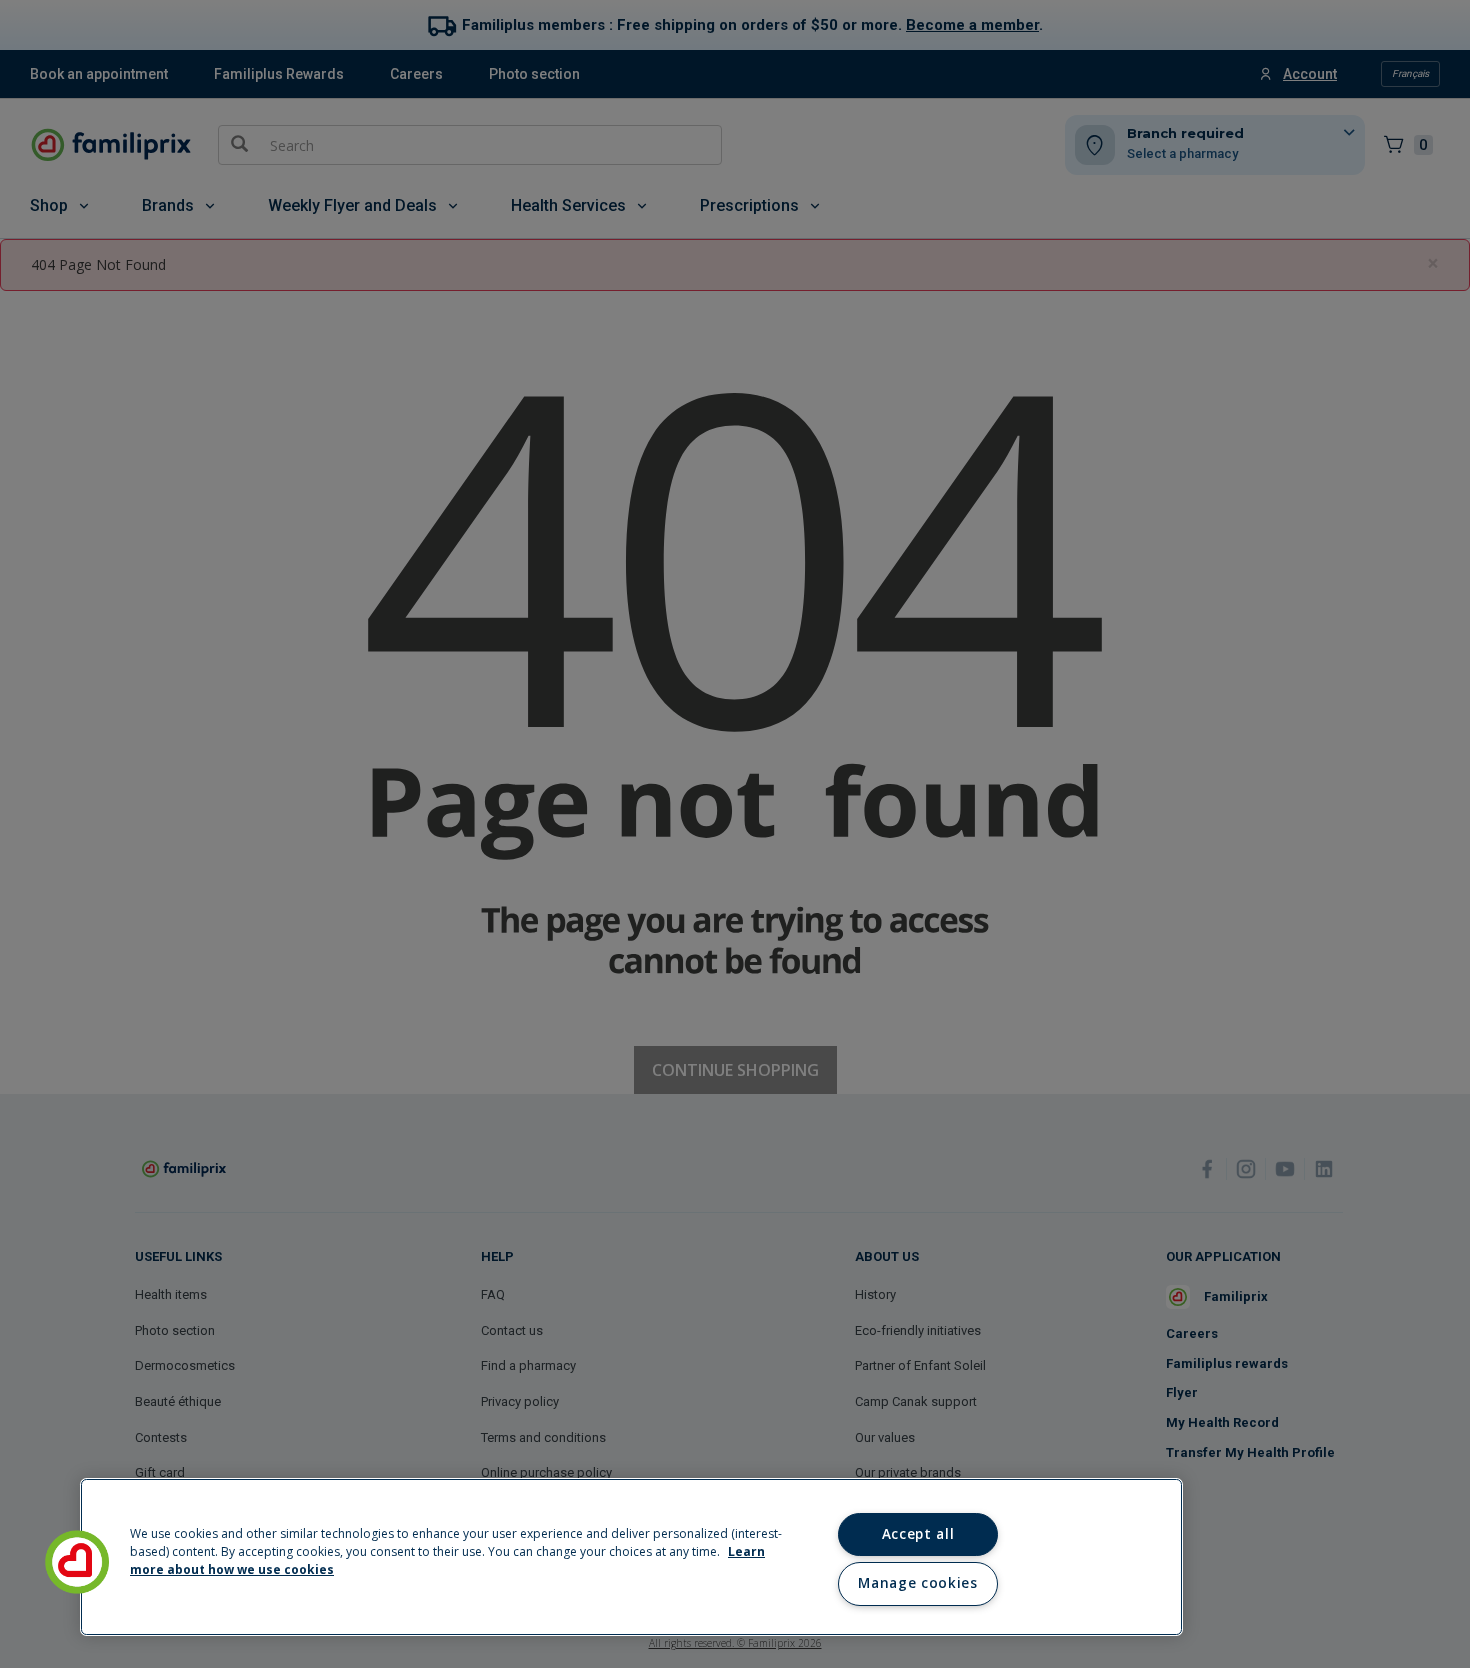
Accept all (918, 1534)
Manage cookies (917, 1583)
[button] (77, 1562)
